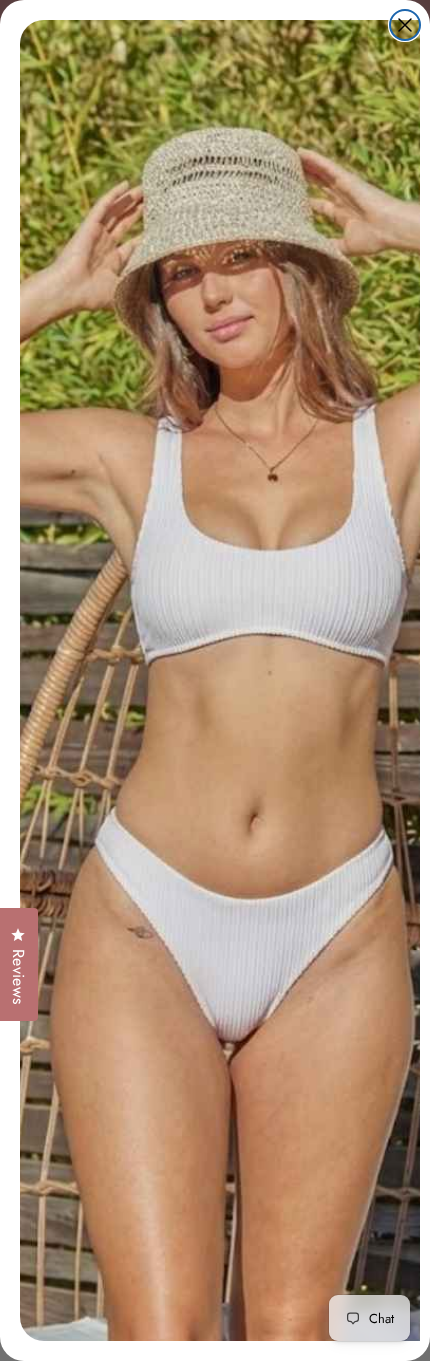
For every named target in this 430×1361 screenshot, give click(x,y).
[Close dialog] (405, 25)
